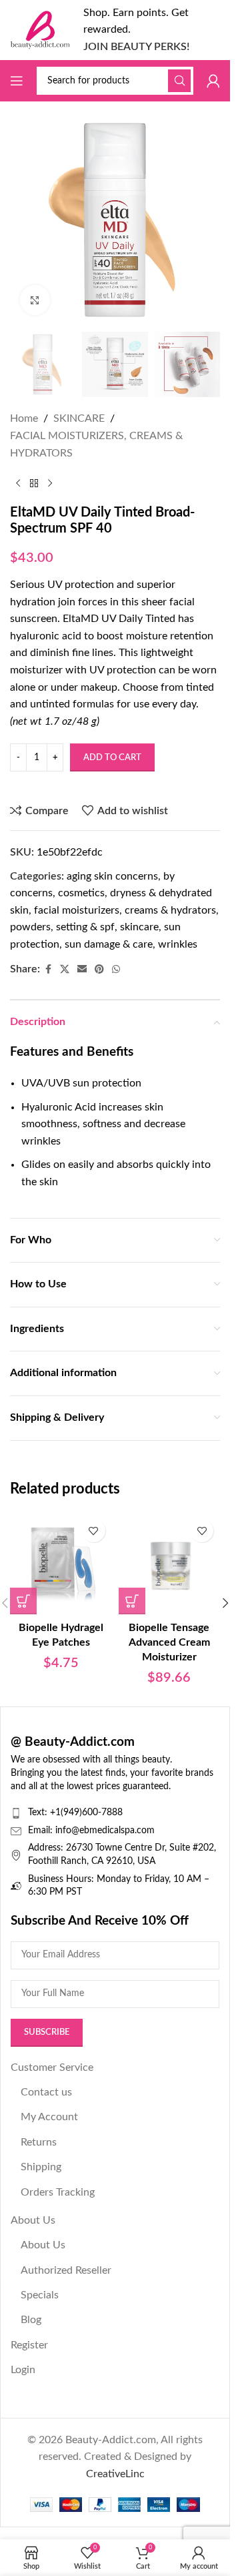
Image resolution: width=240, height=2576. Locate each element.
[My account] (213, 81)
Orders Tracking (58, 2192)
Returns (39, 2142)
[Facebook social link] (48, 970)
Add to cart (112, 758)
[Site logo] (40, 29)
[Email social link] (82, 970)
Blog (31, 2320)
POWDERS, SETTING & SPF (62, 927)
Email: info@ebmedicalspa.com (91, 1831)
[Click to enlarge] (35, 300)
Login (23, 2370)
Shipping (41, 2167)
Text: (39, 1813)
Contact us (46, 2092)
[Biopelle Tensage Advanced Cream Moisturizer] (170, 1563)
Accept (115, 2552)
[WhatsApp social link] (116, 970)
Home (24, 418)
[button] (23, 1601)
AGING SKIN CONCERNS (112, 876)
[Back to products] (34, 483)
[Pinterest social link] (99, 970)
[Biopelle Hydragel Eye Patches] (61, 1563)
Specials (40, 2295)
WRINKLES (178, 944)
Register (29, 2345)
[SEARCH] (179, 81)
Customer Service (52, 2067)
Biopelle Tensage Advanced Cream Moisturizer (169, 1643)
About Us (33, 2220)
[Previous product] (18, 483)
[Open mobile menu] (17, 81)
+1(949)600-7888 (86, 1813)
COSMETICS (81, 893)
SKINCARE (79, 418)
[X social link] (65, 970)
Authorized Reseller (66, 2270)
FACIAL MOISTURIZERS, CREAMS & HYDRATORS (96, 444)
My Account (49, 2117)
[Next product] (50, 483)
